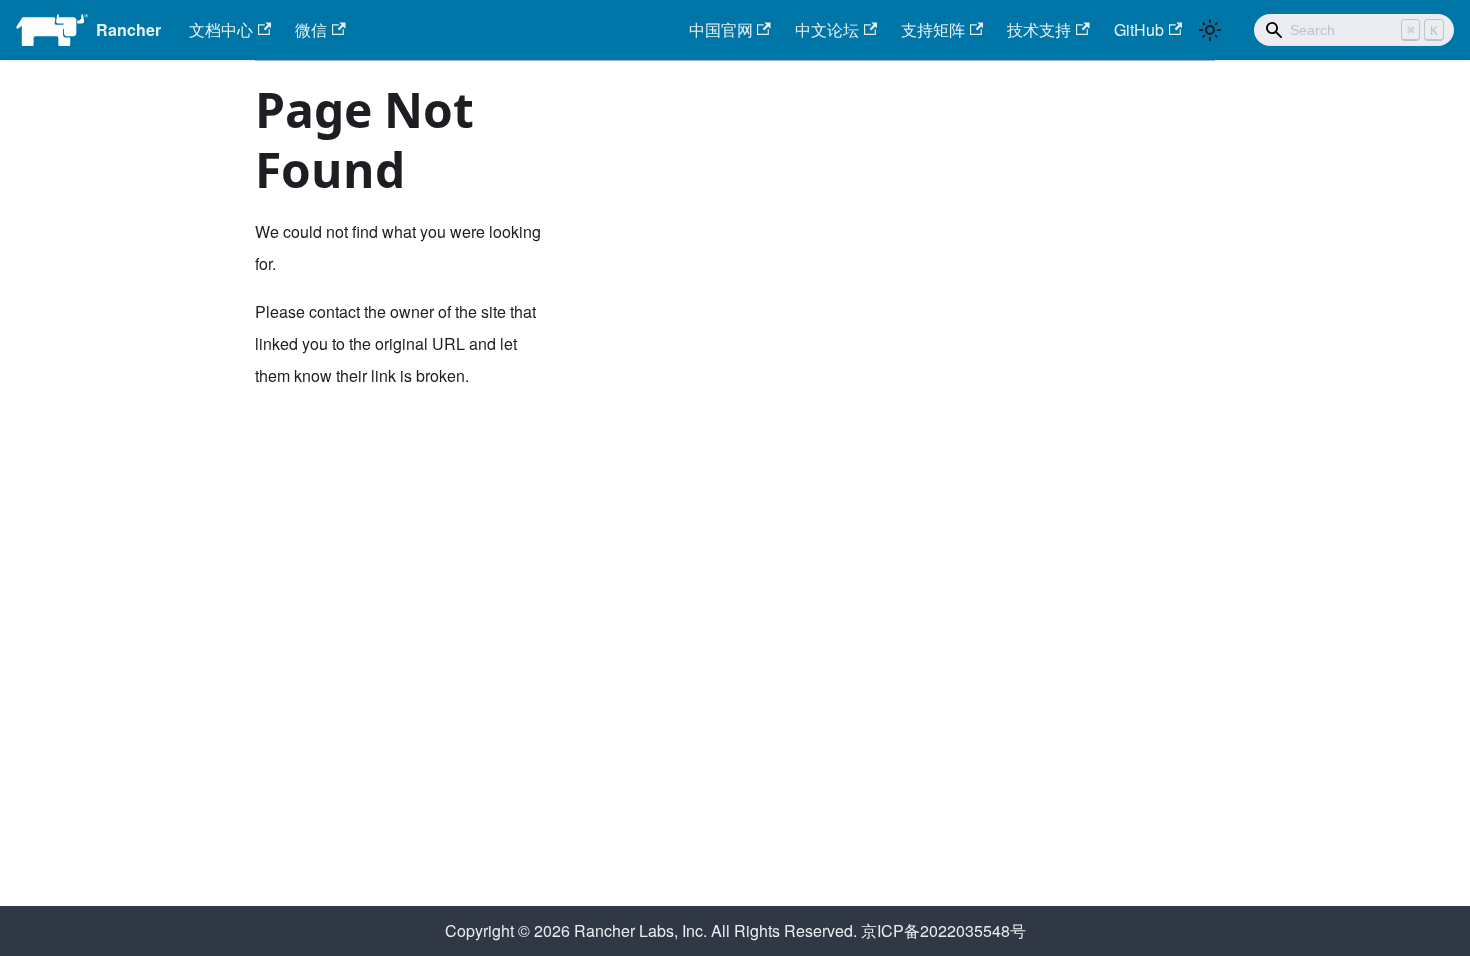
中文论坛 (827, 29)
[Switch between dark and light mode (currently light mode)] (1210, 30)
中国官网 (721, 29)
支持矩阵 (933, 29)
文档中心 (221, 29)
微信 (311, 29)
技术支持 (1039, 29)
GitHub (1139, 29)
